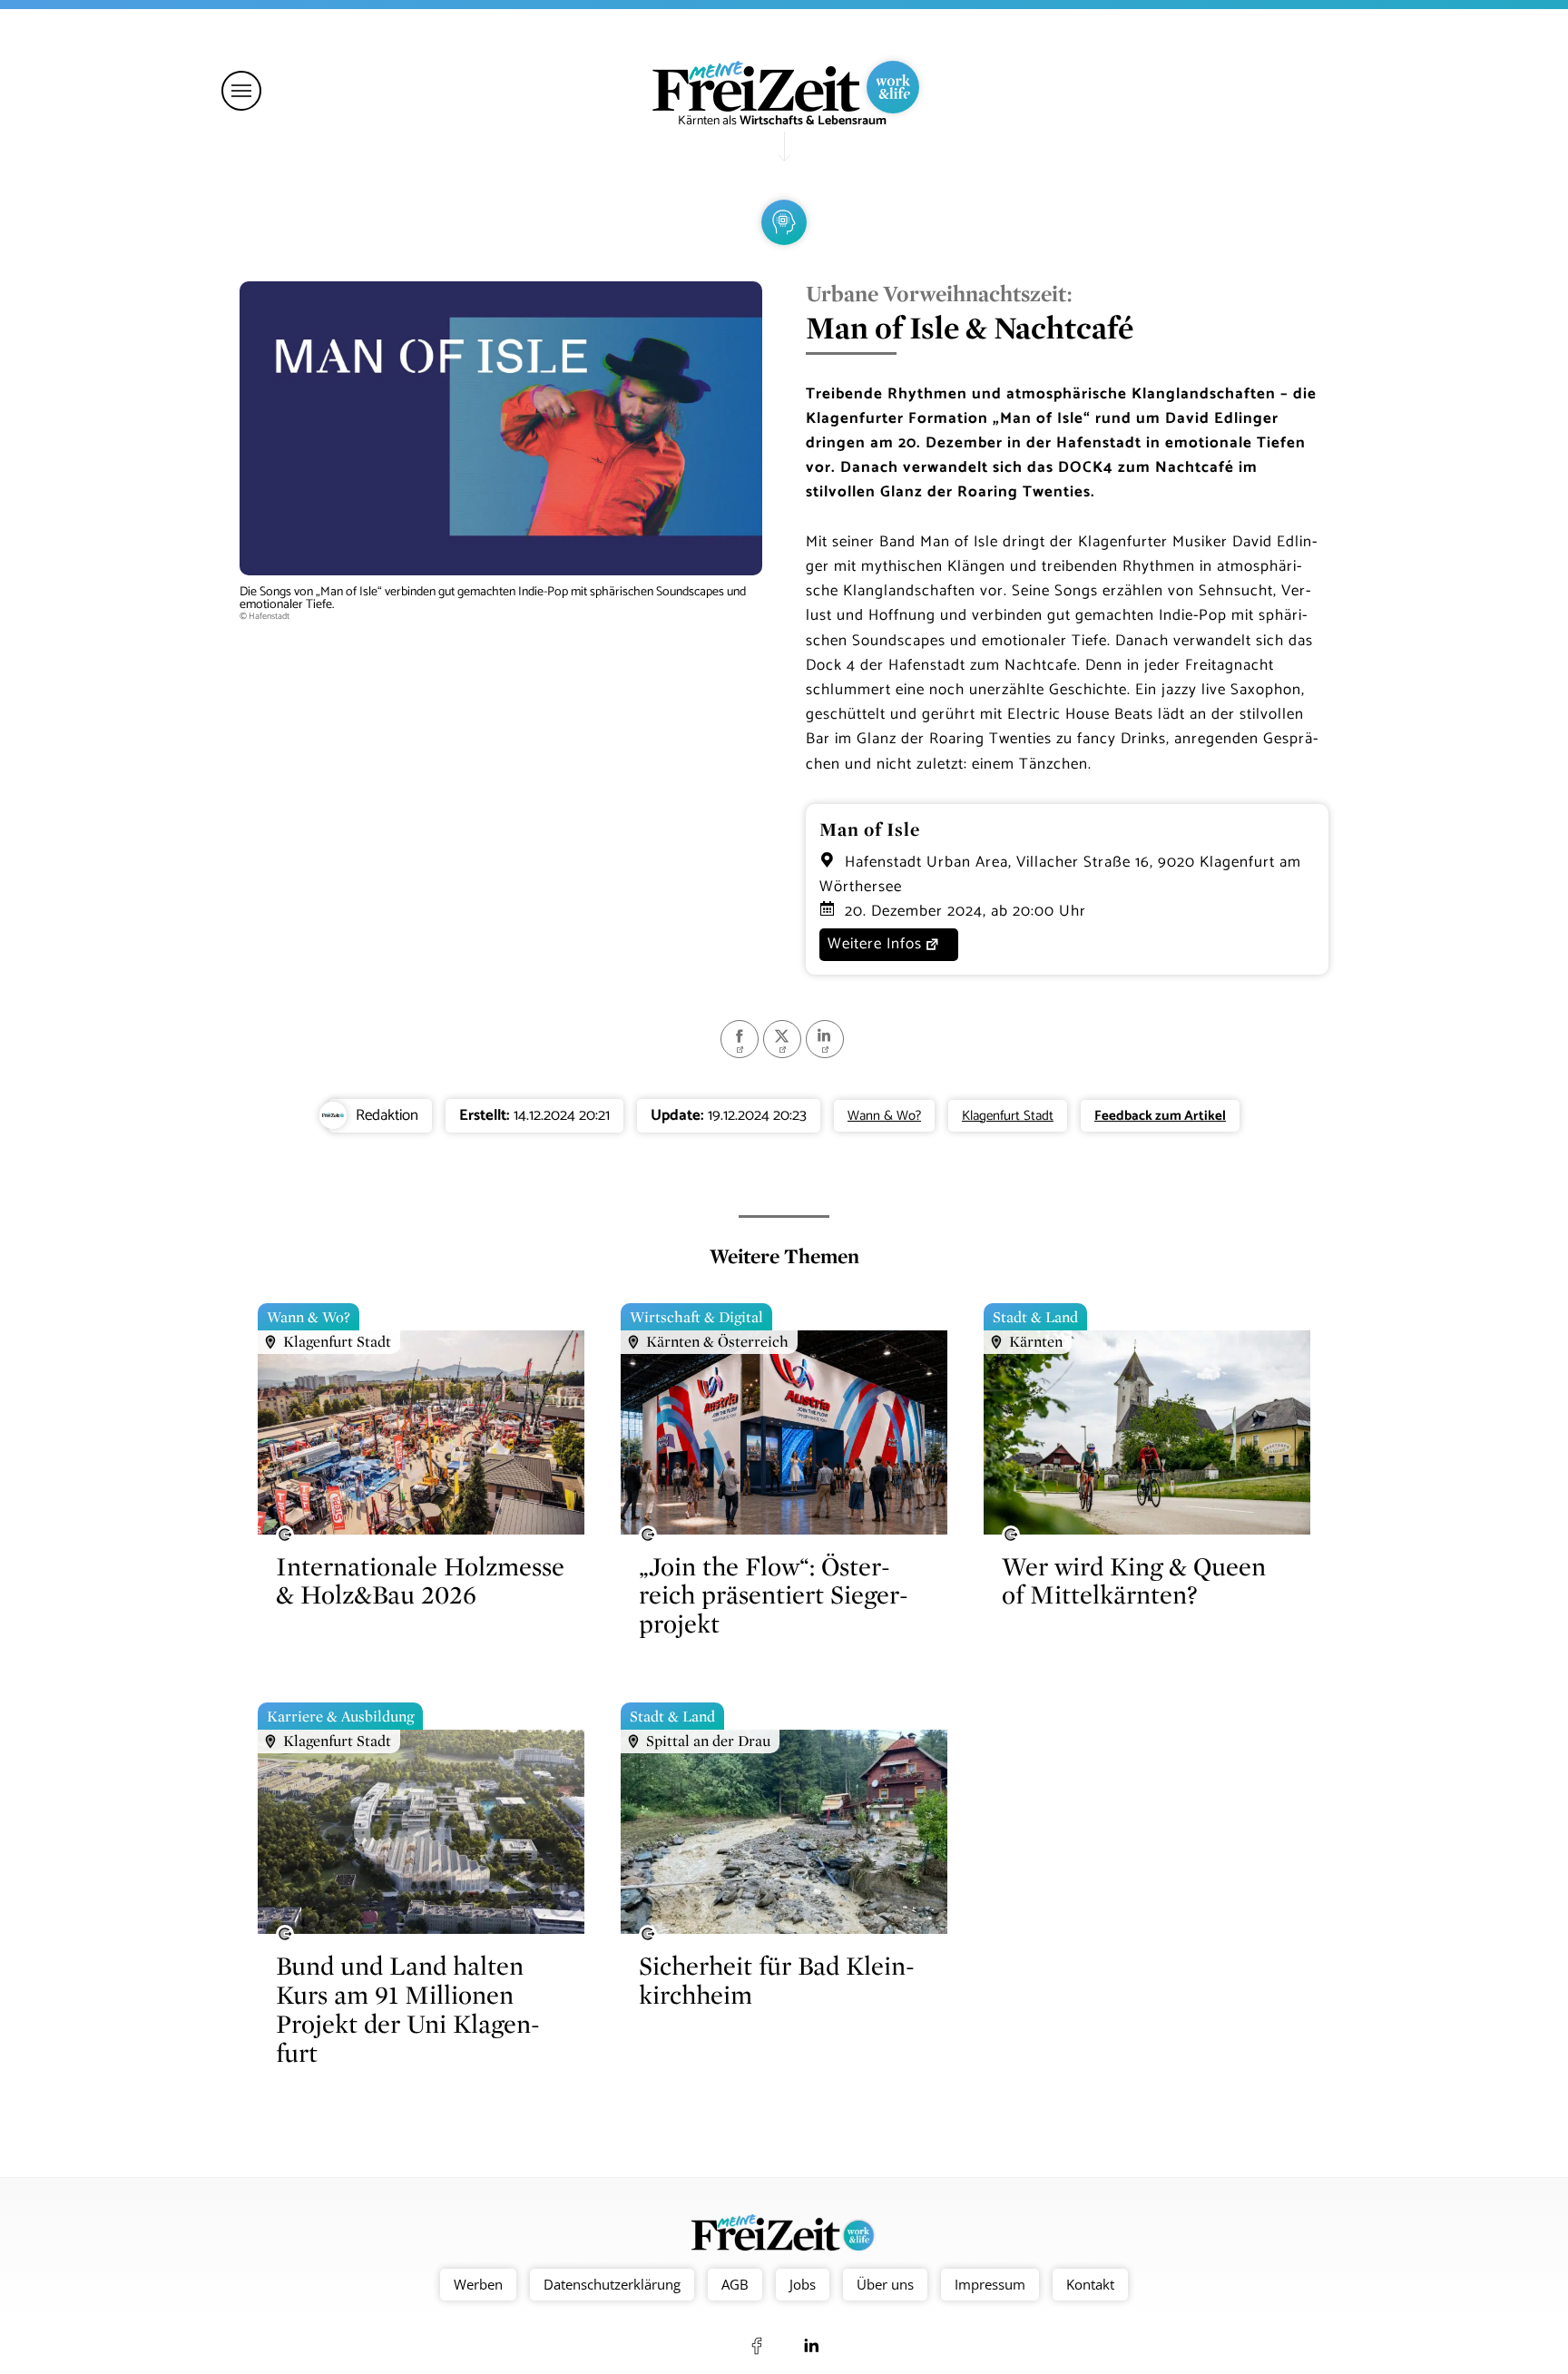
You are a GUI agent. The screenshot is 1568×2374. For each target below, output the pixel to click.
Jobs (803, 2284)
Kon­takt (1090, 2284)
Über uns (885, 2284)
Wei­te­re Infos (875, 944)
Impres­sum (990, 2284)
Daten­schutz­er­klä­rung (612, 2284)
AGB (735, 2284)
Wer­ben (478, 2284)
